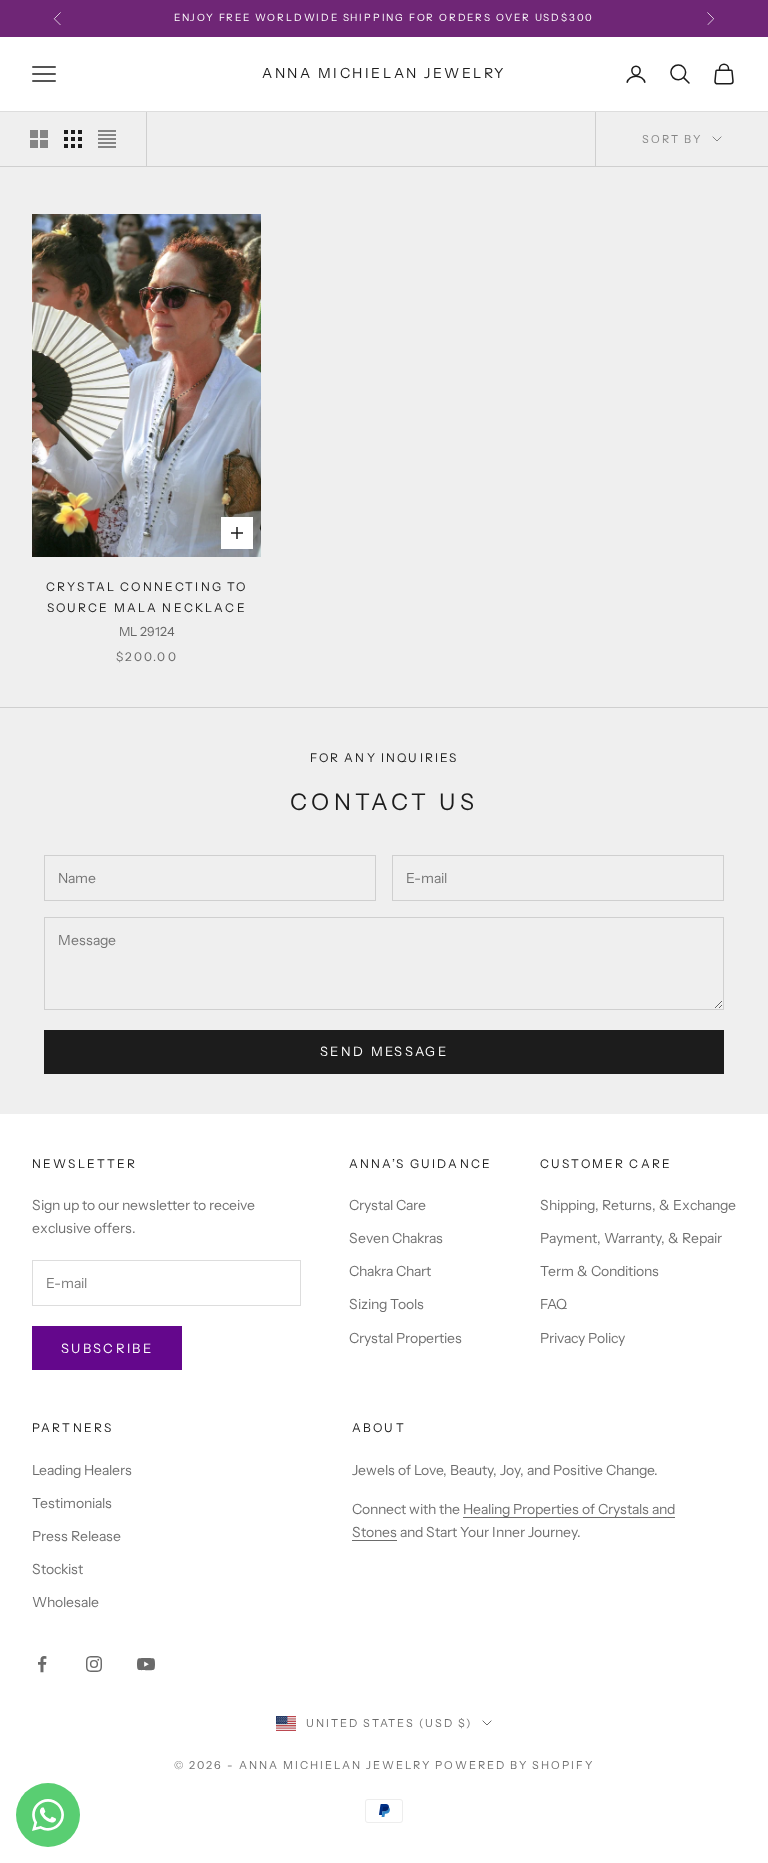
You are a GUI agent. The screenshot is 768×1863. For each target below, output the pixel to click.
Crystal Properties (405, 1338)
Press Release (76, 1536)
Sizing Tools (386, 1304)
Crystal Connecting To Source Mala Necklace (146, 596)
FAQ (553, 1304)
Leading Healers (82, 1470)
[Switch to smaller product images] (73, 139)
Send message (384, 1051)
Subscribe (107, 1348)
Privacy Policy (582, 1338)
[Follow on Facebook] (42, 1664)
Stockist (57, 1569)
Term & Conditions (599, 1271)
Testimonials (72, 1503)
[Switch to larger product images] (39, 139)
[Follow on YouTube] (146, 1664)
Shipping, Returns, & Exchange (638, 1205)
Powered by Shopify (514, 1765)
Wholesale (65, 1602)
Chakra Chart (390, 1271)
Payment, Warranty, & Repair (631, 1238)
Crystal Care (387, 1205)
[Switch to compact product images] (107, 139)
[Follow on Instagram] (94, 1664)
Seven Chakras (396, 1238)
